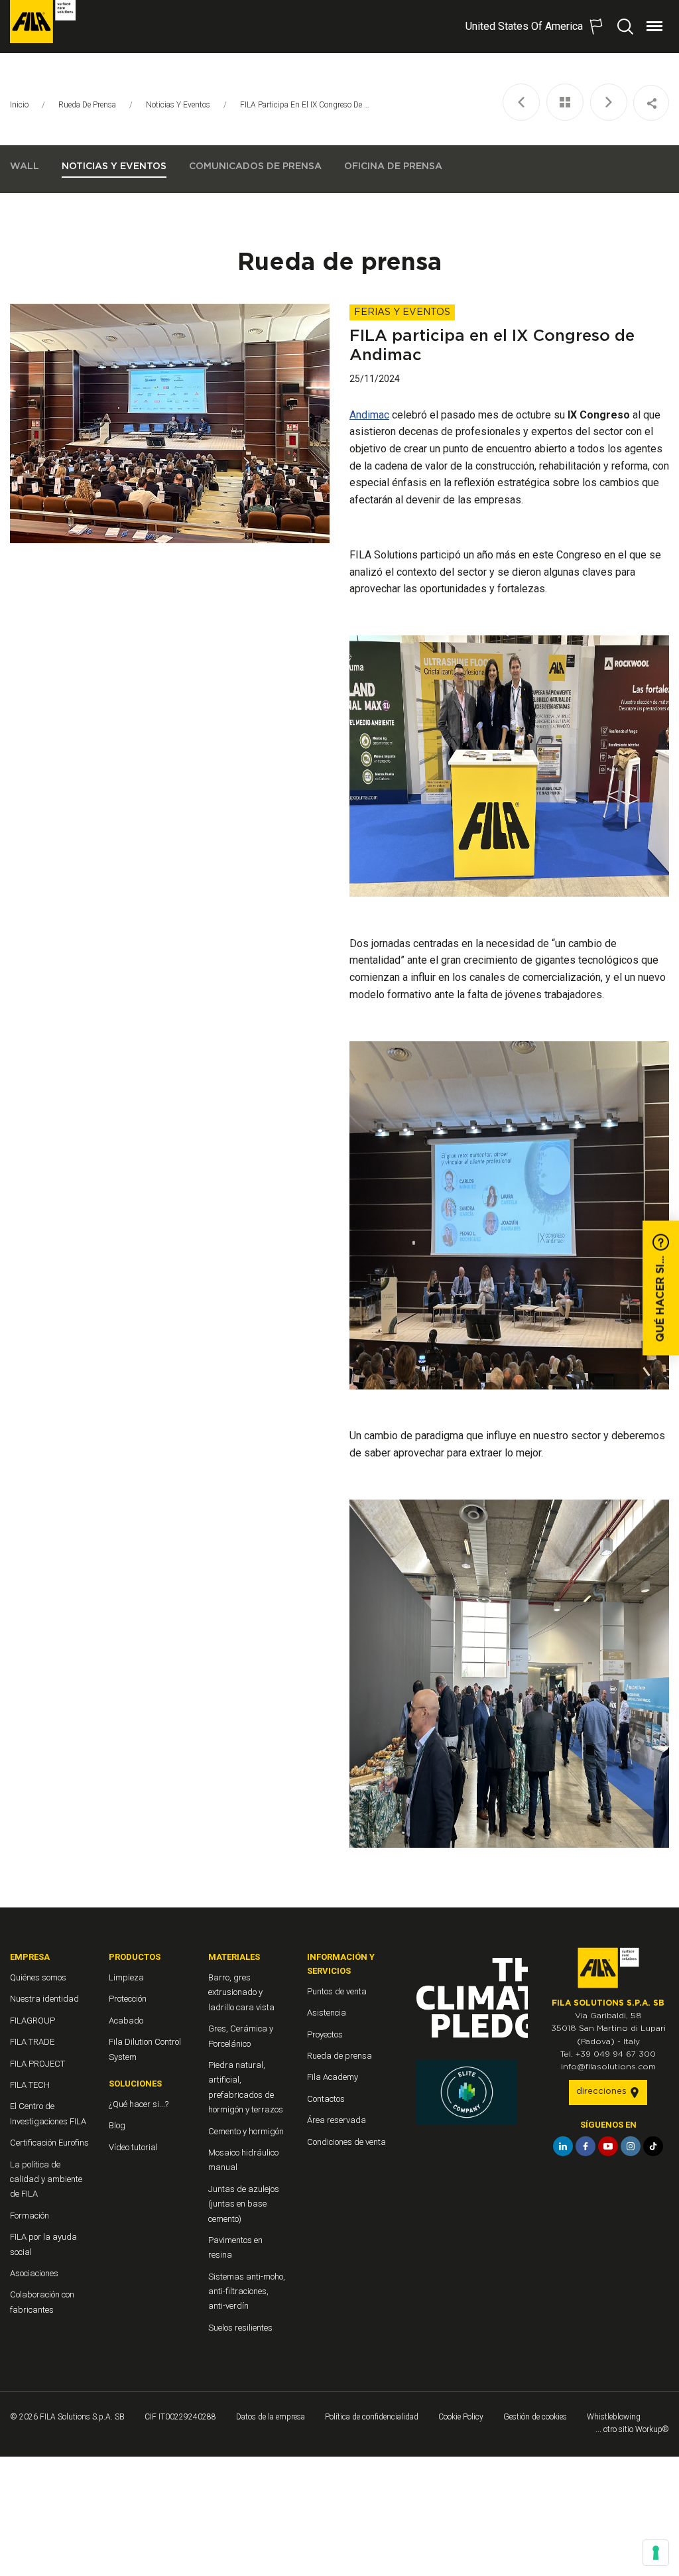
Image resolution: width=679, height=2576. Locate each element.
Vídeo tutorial (133, 2147)
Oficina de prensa (393, 166)
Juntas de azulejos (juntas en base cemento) (244, 2204)
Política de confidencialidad (372, 2417)
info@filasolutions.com (608, 2067)
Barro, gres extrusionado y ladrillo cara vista (241, 1992)
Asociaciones (34, 2273)
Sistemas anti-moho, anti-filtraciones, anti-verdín (247, 2291)
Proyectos (325, 2034)
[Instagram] (631, 2146)
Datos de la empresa (271, 2417)
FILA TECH (30, 2085)
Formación (30, 2216)
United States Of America (524, 26)
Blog (117, 2125)
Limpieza (126, 1977)
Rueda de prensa (87, 105)
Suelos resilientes (240, 2328)
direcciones (603, 2092)
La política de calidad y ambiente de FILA (46, 2179)
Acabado (126, 2021)
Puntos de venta (337, 1991)
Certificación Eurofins (49, 2143)
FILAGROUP (32, 2021)
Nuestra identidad (44, 1999)
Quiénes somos (38, 1977)
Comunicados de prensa (255, 166)
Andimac (369, 415)
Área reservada (337, 2120)
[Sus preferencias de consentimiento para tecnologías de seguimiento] (656, 2553)
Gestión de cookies (535, 2417)
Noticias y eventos (178, 105)
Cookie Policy (461, 2417)
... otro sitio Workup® (632, 2429)
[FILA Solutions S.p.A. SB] (43, 22)
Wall (25, 166)
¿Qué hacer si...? (139, 2104)
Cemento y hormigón (246, 2131)
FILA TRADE (32, 2042)
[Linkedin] (563, 2146)
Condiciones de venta (346, 2142)
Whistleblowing (614, 2417)
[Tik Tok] (653, 2146)
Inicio (19, 105)
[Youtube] (608, 2146)
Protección (128, 1999)
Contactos (326, 2099)
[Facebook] (586, 2146)
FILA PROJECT (37, 2064)
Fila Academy (333, 2077)
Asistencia (327, 2013)
